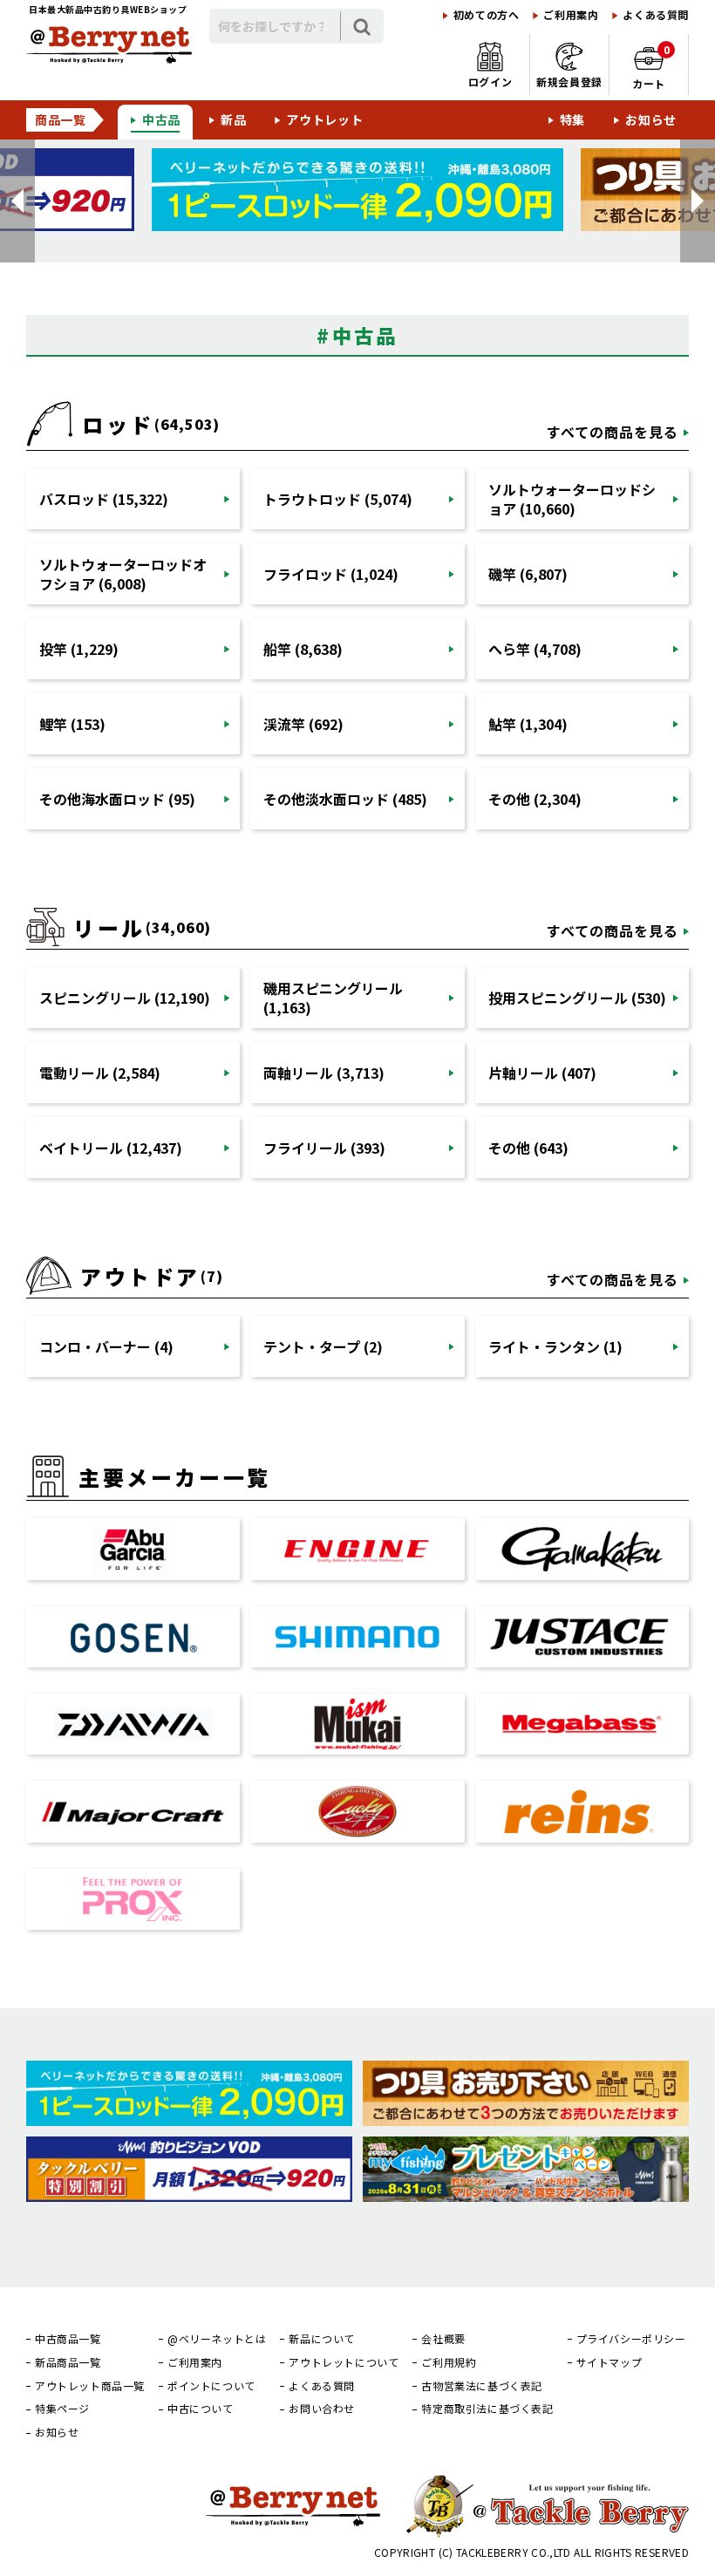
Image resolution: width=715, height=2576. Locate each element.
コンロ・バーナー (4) (106, 1346)
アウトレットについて (344, 2362)
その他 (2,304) (535, 799)
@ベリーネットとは (217, 2339)
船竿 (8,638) (303, 649)
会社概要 (443, 2339)
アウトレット (324, 119)
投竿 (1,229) (79, 649)
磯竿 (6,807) (528, 574)
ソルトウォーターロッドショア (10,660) (572, 499)
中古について (201, 2409)
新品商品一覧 (68, 2362)
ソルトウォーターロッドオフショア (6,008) (123, 574)
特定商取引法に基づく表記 (487, 2409)
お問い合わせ (322, 2409)
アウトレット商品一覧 (90, 2386)
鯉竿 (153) (72, 724)
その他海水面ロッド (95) (117, 799)
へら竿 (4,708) (535, 649)
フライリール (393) (324, 1148)
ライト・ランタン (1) (555, 1346)
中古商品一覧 (68, 2339)
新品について (322, 2339)
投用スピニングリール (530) (577, 998)
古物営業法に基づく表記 (482, 2386)
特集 (572, 119)
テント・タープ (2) (323, 1346)
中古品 (161, 119)
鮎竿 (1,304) (528, 724)
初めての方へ (487, 15)
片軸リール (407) (542, 1073)
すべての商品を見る (613, 432)
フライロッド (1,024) (331, 574)
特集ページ (62, 2409)
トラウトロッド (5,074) (338, 499)
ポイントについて (211, 2386)
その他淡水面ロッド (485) (345, 799)
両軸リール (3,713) (324, 1073)
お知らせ (651, 119)
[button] (17, 201)
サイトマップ (609, 2362)
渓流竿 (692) (303, 724)
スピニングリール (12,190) (125, 998)
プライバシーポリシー (631, 2339)
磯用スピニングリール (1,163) (333, 998)
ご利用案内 (571, 15)
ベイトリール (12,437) (111, 1148)
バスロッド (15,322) (104, 499)
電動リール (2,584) (100, 1073)
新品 (233, 119)
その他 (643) (528, 1148)
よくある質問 (656, 15)
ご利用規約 (449, 2362)
